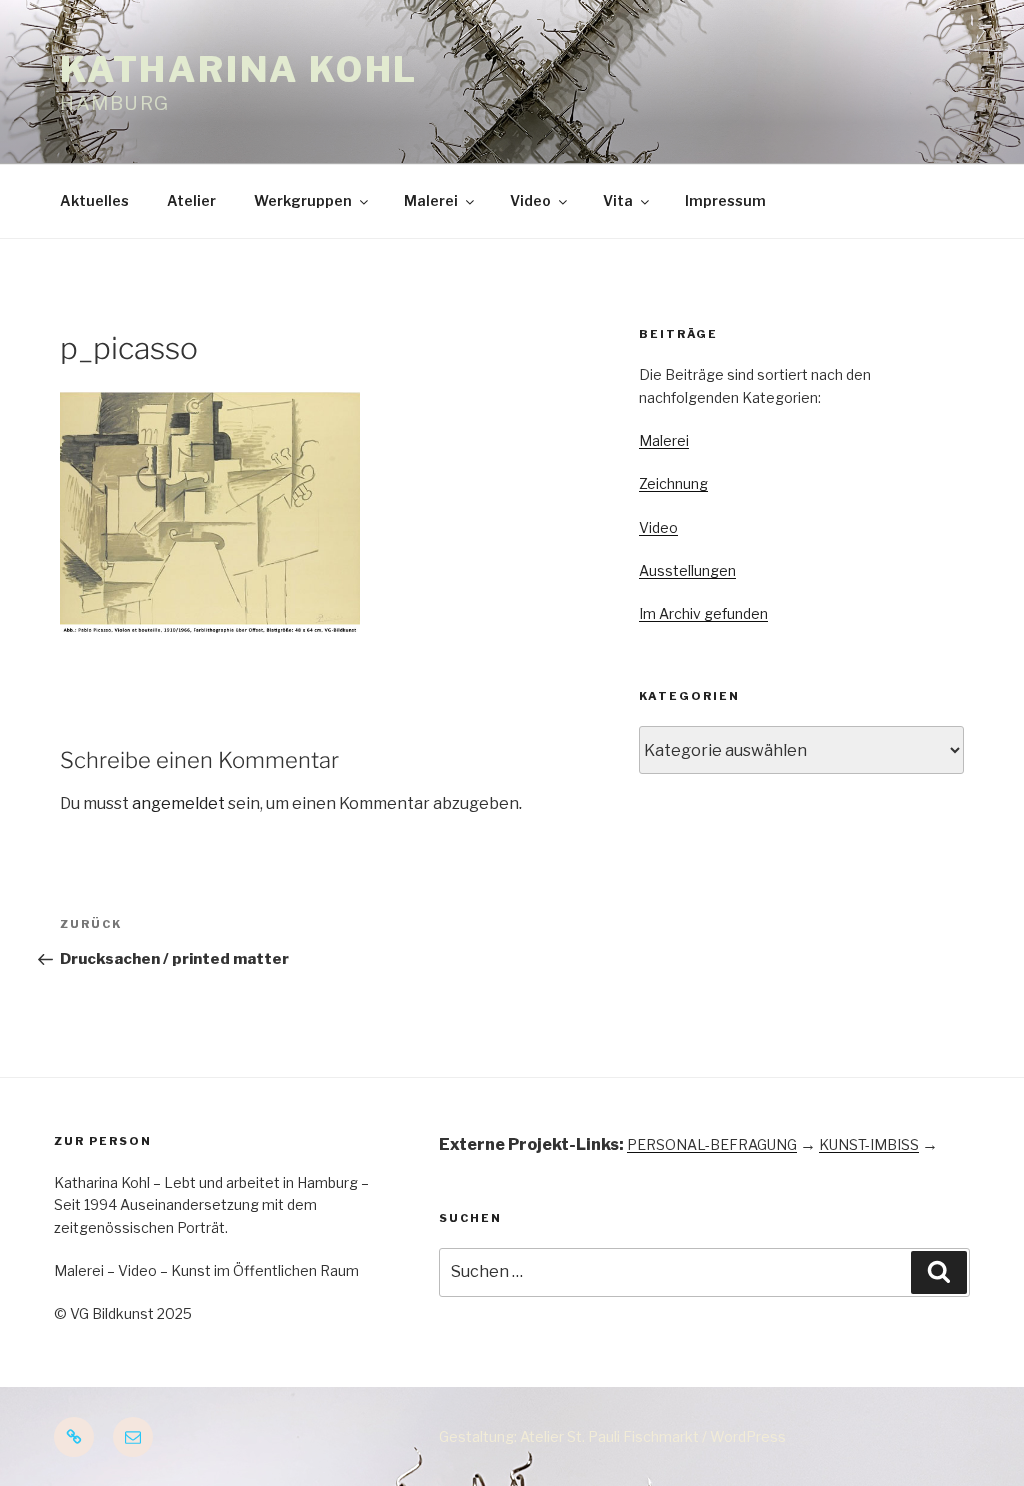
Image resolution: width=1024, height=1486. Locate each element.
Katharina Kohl (239, 69)
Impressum (725, 200)
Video (530, 200)
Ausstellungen (687, 570)
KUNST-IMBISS (869, 1144)
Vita (618, 200)
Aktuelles (94, 200)
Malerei (431, 200)
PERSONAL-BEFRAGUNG (712, 1144)
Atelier (191, 200)
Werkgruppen (303, 200)
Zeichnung (673, 483)
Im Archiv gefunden (703, 613)
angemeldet (178, 803)
